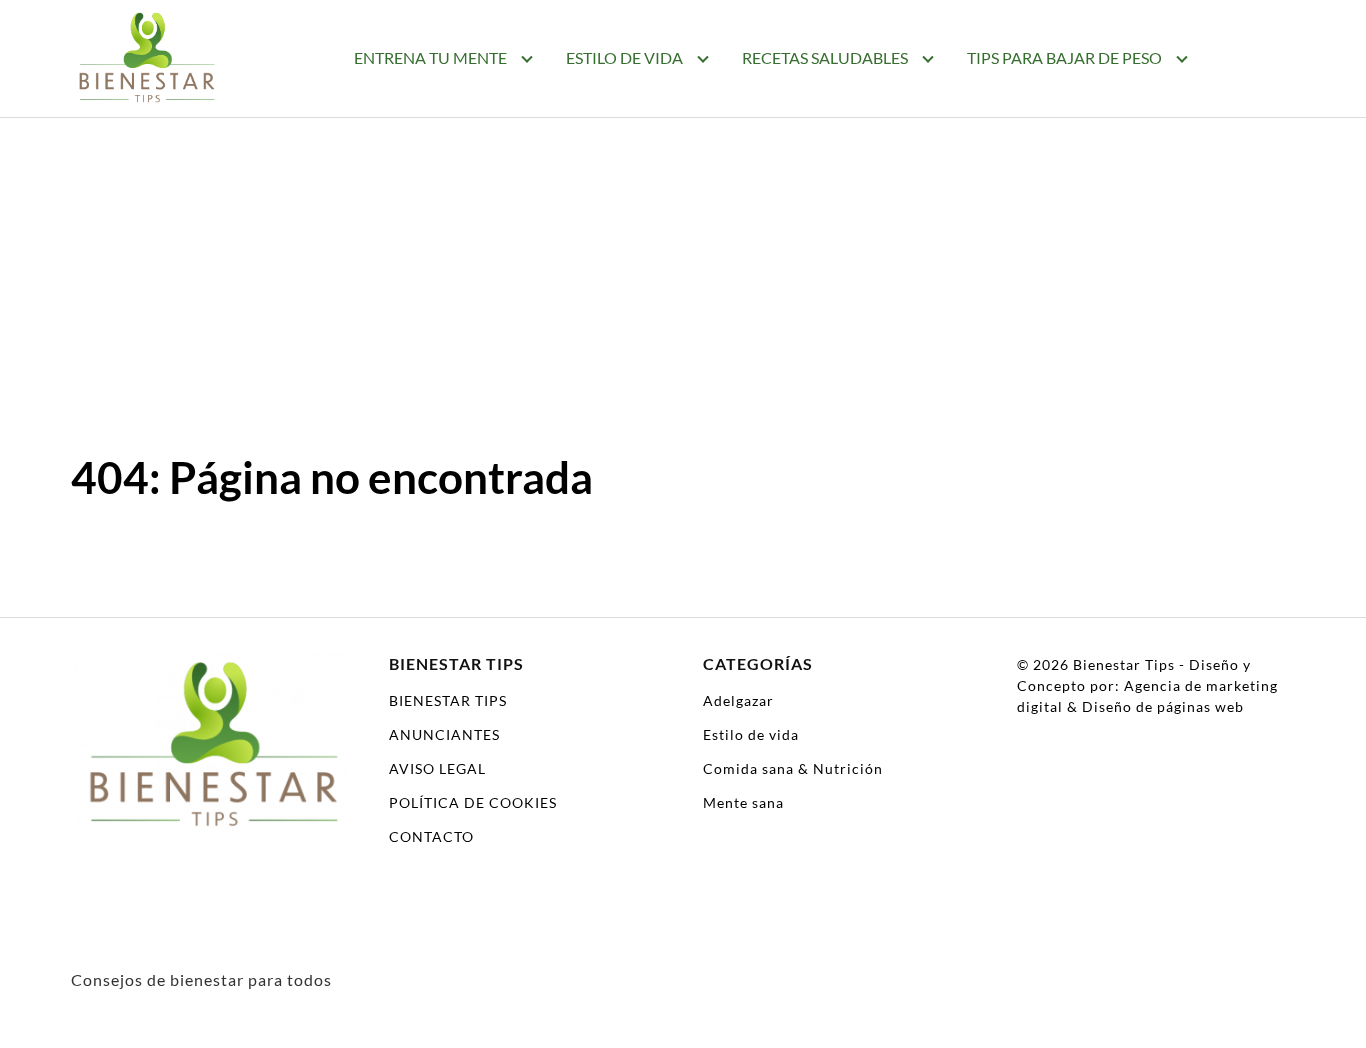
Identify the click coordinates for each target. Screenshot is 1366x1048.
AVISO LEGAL (437, 768)
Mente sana (743, 802)
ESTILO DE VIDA (624, 57)
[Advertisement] (683, 268)
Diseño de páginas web (1163, 706)
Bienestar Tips (1124, 664)
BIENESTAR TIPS (448, 700)
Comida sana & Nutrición (793, 768)
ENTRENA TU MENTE (430, 57)
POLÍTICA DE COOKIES (473, 802)
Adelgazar (738, 700)
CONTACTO (431, 836)
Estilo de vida (751, 734)
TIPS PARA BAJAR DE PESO (1064, 57)
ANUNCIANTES (444, 734)
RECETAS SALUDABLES (825, 57)
